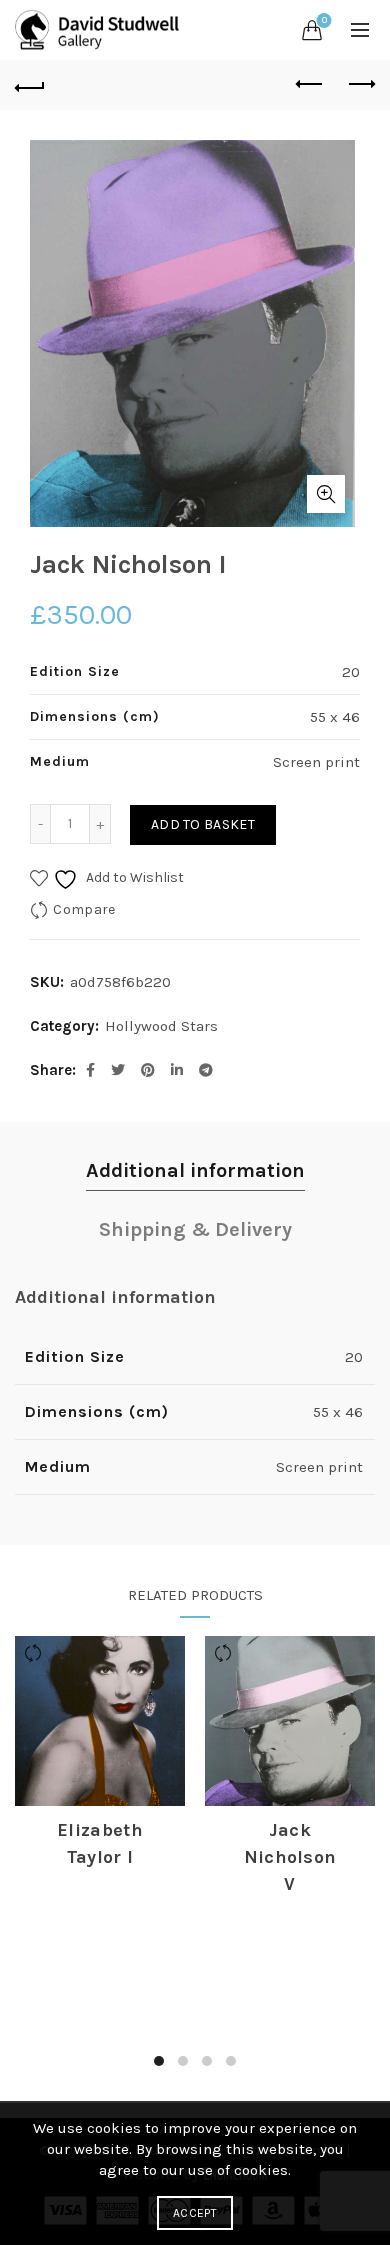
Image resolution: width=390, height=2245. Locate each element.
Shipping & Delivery (195, 1229)
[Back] (30, 85)
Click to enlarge (326, 494)
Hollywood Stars (161, 1026)
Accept (195, 2213)
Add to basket (203, 824)
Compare (84, 909)
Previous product (310, 85)
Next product (360, 85)
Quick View (100, 1779)
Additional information (195, 1170)
